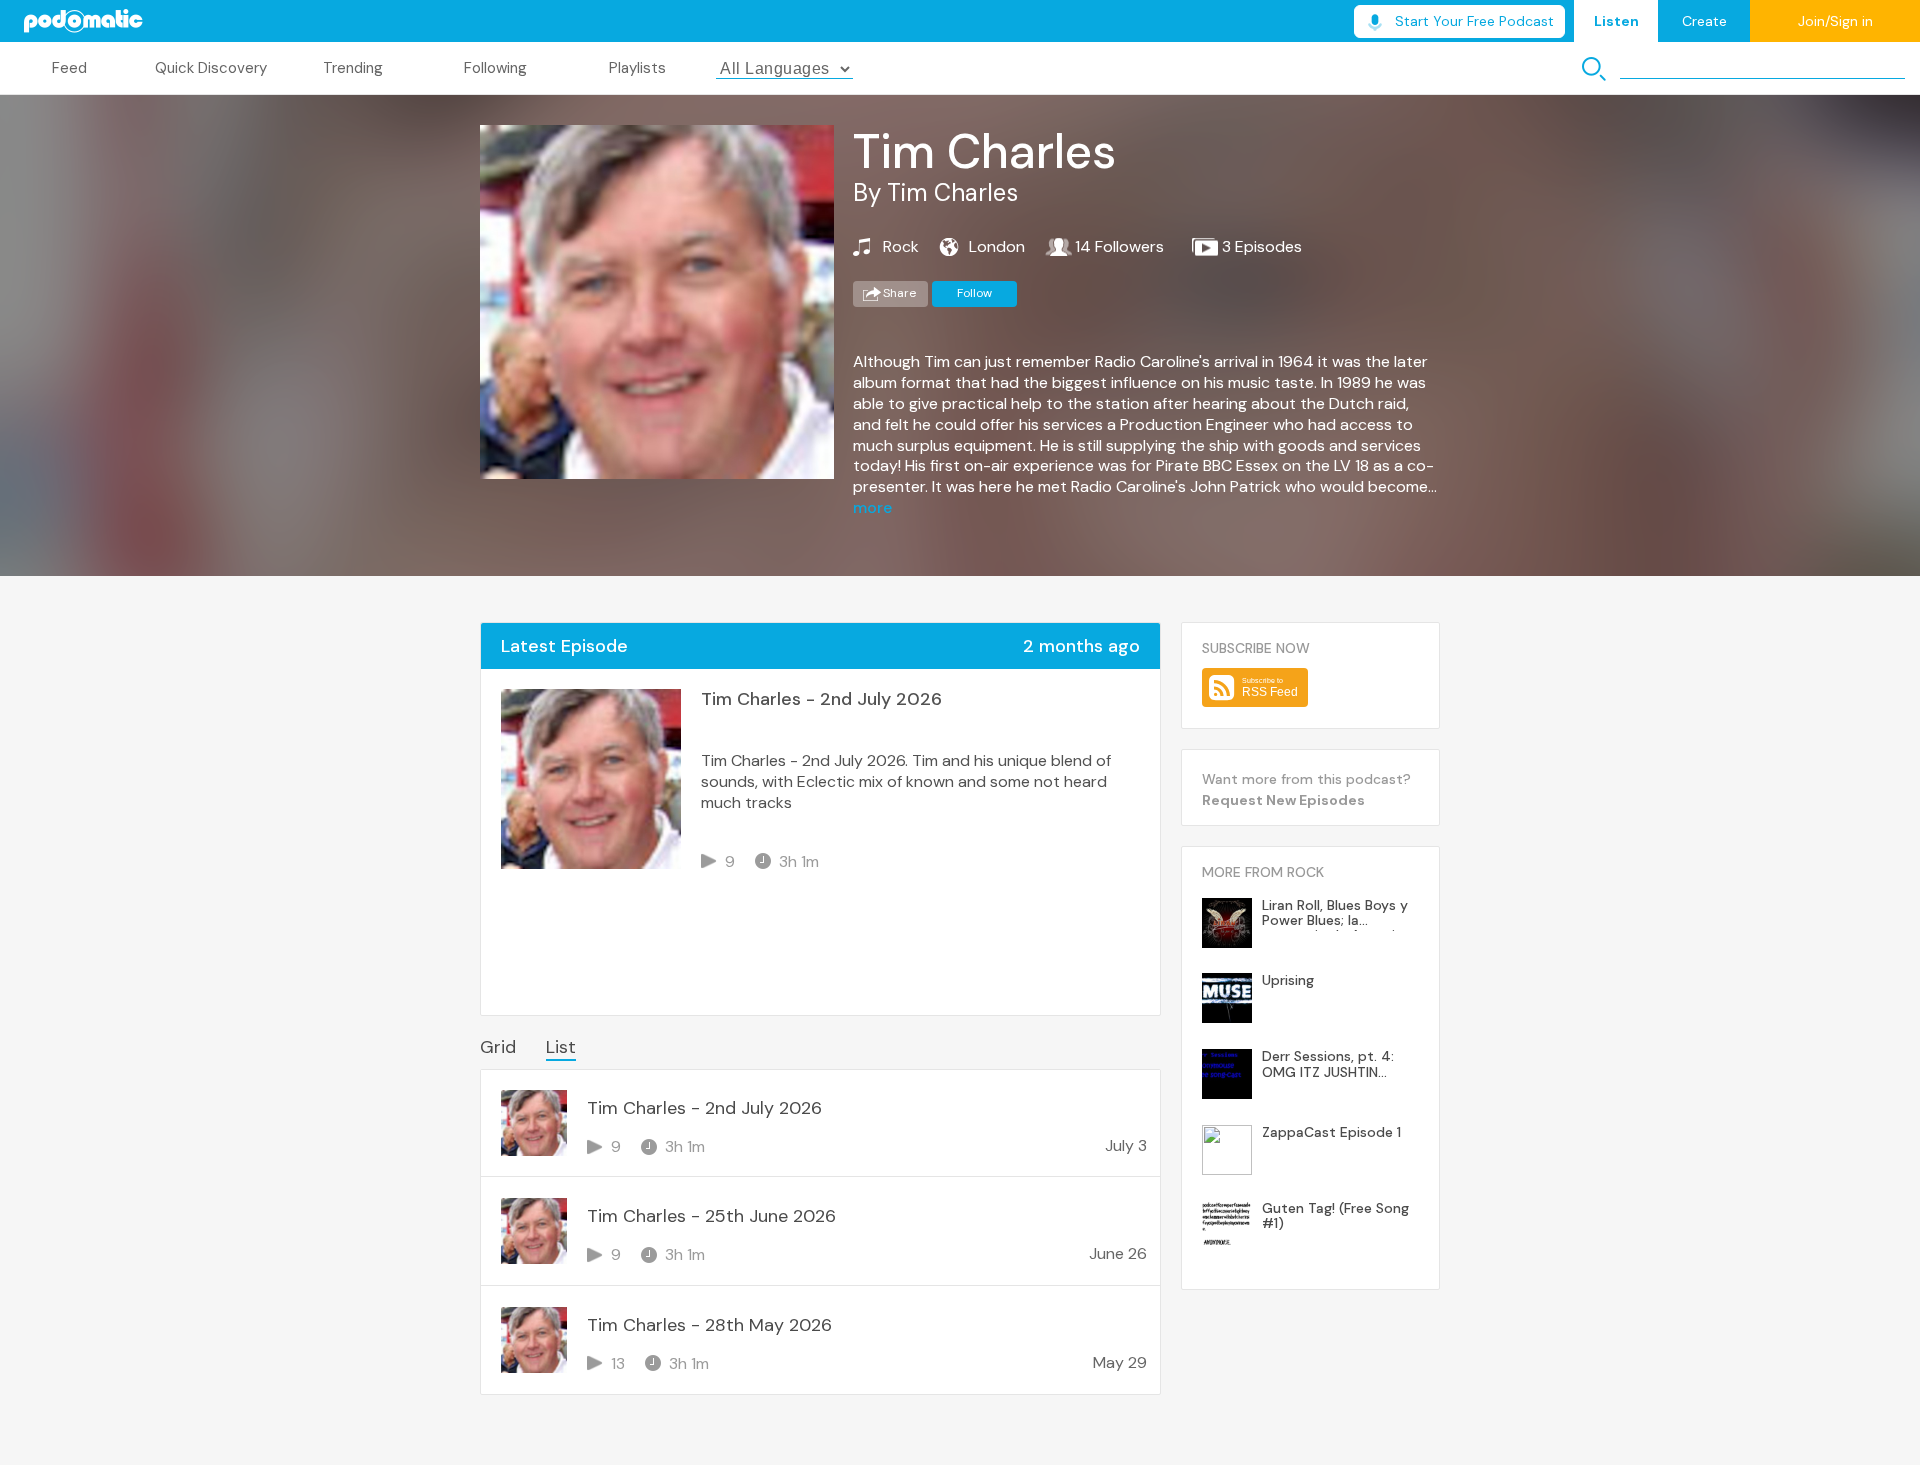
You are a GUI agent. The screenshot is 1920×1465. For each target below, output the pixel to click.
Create (1704, 21)
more (872, 508)
